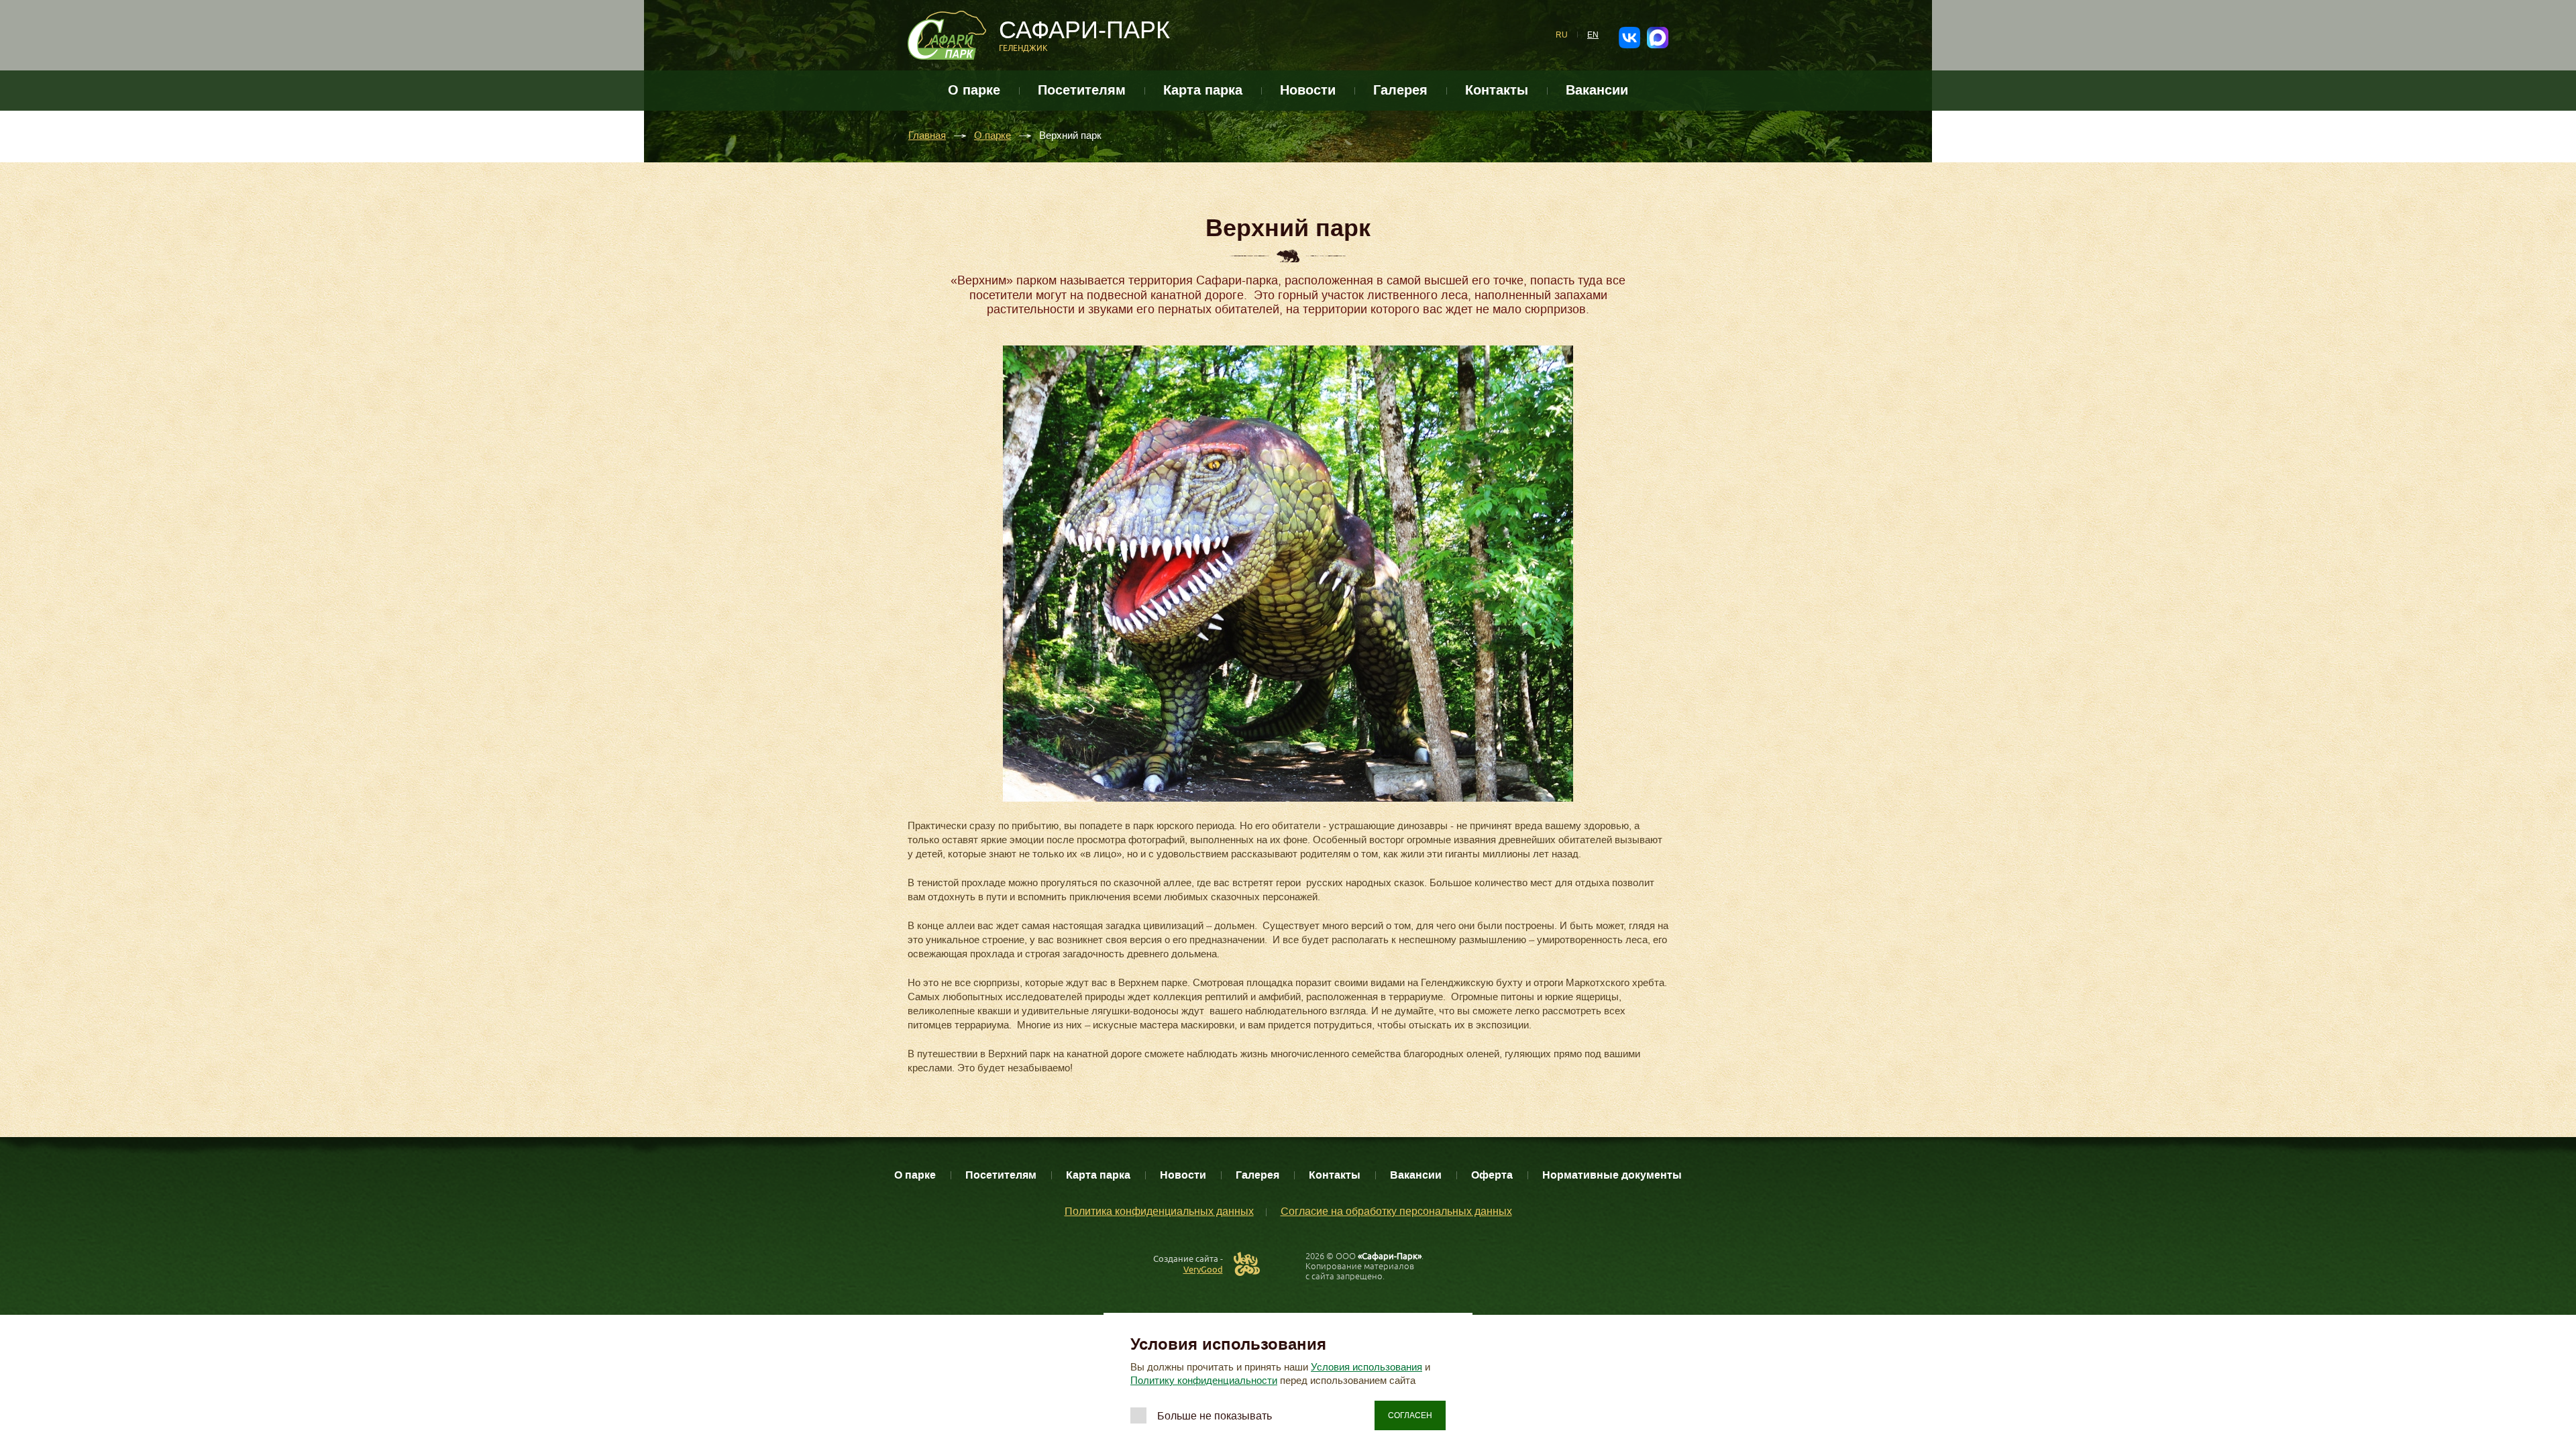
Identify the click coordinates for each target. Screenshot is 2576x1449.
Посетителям (1082, 90)
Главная (927, 136)
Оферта (1492, 1175)
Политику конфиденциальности (1204, 1381)
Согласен (1410, 1415)
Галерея (1400, 90)
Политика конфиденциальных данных (1159, 1211)
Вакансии (1597, 90)
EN (1593, 35)
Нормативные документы (1612, 1175)
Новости (1308, 90)
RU (1562, 35)
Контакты (1497, 90)
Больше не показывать (1215, 1416)
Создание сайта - (1188, 1264)
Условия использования (1366, 1367)
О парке (974, 90)
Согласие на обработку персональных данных (1396, 1211)
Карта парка (1203, 90)
